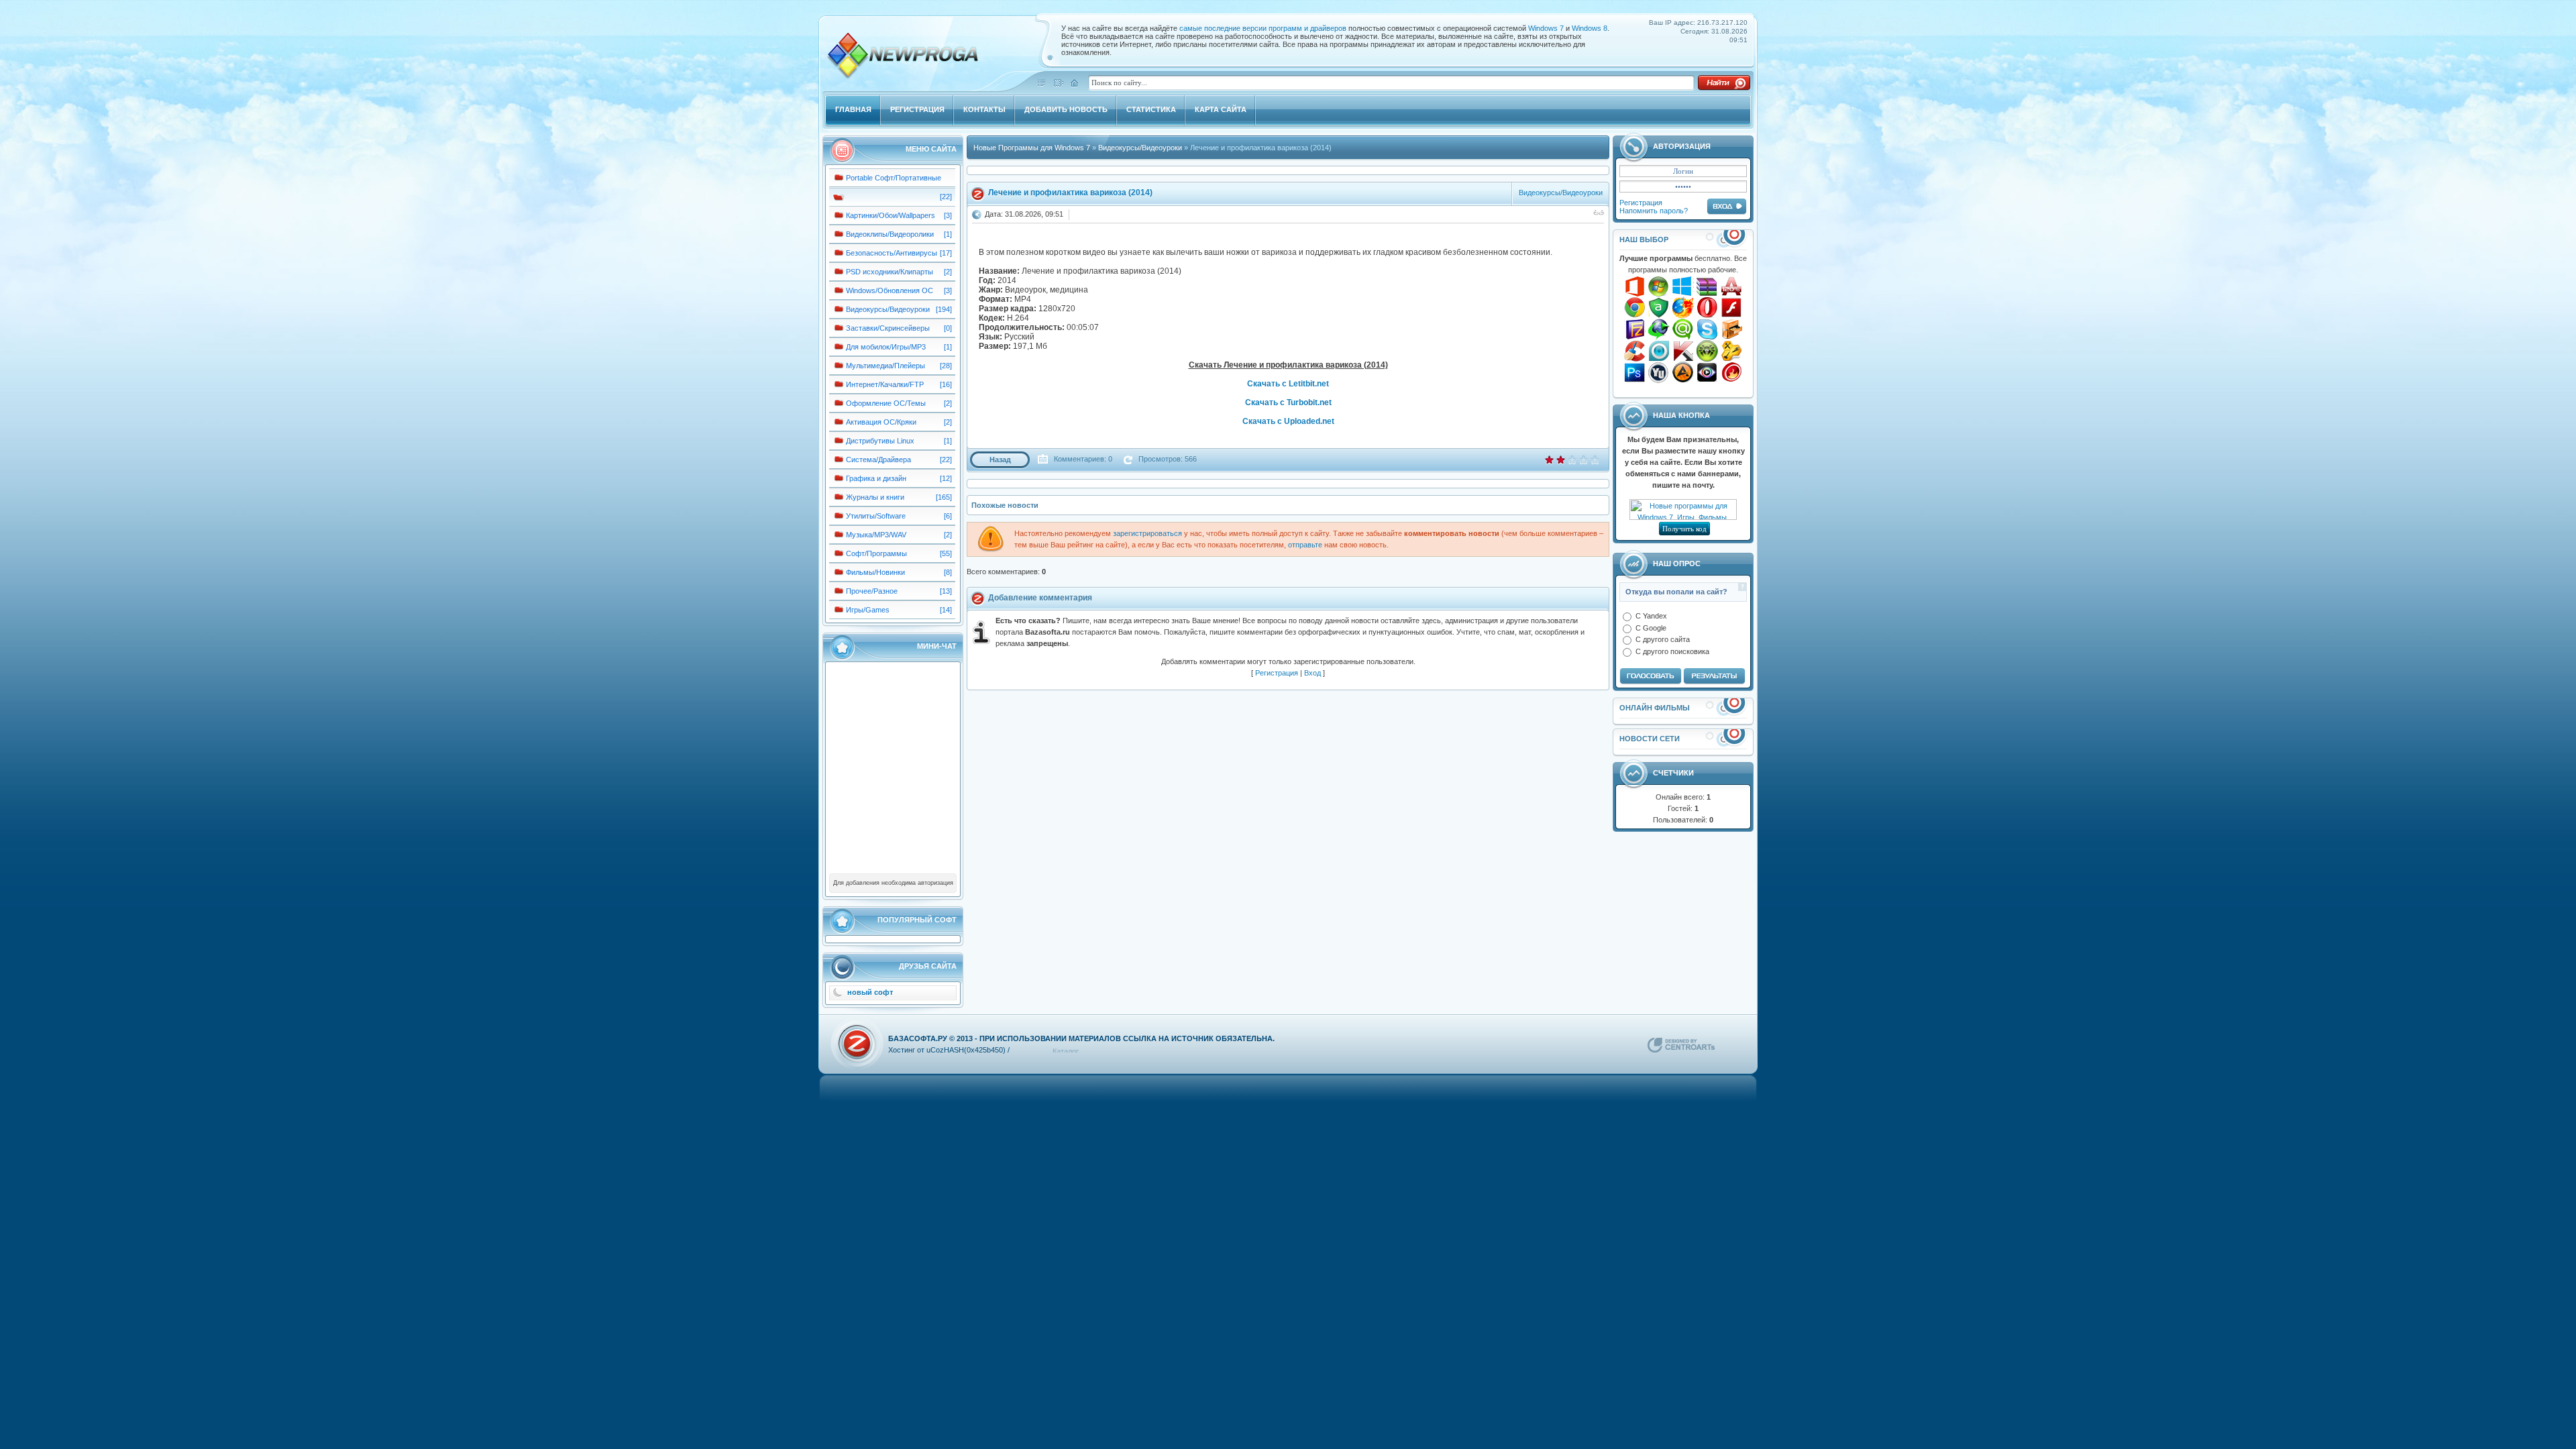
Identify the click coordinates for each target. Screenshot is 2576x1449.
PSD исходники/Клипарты (890, 272)
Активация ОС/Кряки (881, 422)
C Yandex (1651, 616)
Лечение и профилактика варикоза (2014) (1070, 193)
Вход (1312, 673)
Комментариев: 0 (1082, 459)
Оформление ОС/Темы (886, 403)
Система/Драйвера (878, 460)
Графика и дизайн (876, 478)
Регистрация (1641, 203)
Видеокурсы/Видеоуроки (888, 309)
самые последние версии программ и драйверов (1264, 28)
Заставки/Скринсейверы (888, 328)
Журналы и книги (875, 497)
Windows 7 (1546, 28)
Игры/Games (868, 610)
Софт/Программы (876, 553)
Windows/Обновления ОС (890, 290)
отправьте (1305, 545)
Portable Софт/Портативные (894, 178)
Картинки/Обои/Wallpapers (891, 215)
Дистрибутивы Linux (880, 441)
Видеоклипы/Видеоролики (890, 234)
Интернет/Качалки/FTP (885, 384)
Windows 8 (1590, 28)
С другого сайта (1663, 639)
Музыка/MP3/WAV (876, 535)
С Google (1651, 627)
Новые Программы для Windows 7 (1032, 148)
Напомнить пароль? (1654, 211)
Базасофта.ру (918, 1038)
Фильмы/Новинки (875, 572)
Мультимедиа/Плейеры (885, 366)
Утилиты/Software (876, 516)
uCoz (935, 1050)
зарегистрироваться (1147, 533)
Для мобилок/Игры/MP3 (886, 347)
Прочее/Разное (872, 591)
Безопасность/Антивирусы (892, 253)
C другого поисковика (1672, 651)
